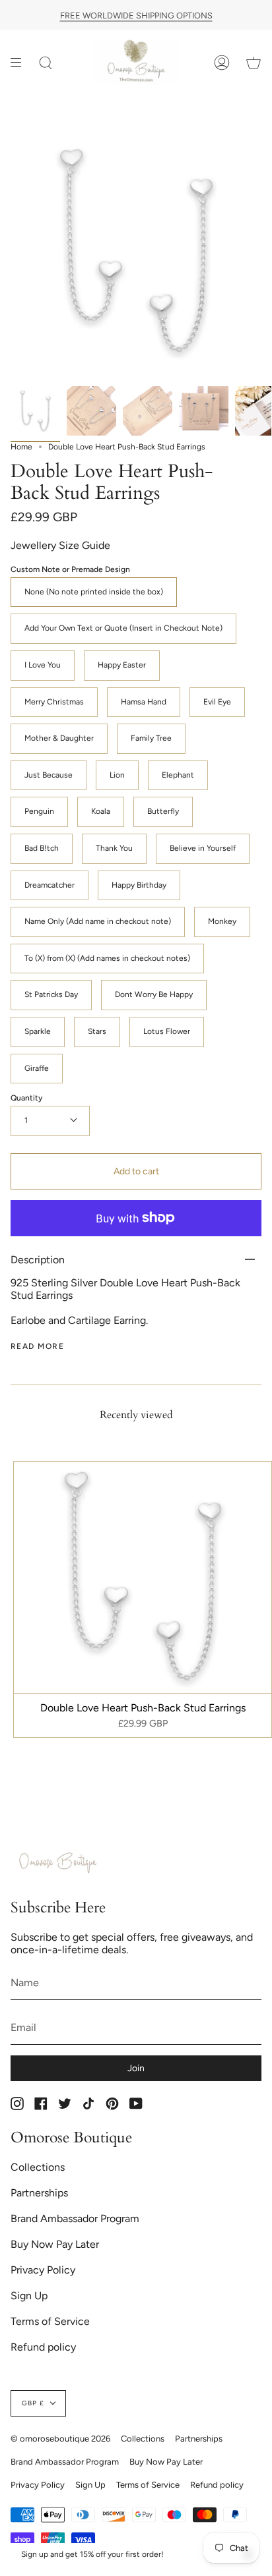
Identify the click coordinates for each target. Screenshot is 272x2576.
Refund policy (43, 2347)
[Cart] (254, 62)
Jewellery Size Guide (60, 545)
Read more (37, 1346)
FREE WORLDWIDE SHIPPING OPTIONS (136, 15)
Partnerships (39, 2193)
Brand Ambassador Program (75, 2218)
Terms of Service (50, 2321)
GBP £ (33, 2403)
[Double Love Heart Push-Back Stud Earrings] (35, 411)
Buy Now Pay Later (55, 2244)
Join (136, 2068)
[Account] (222, 62)
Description (38, 1260)
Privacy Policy (43, 2270)
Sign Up (29, 2296)
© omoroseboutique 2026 (60, 2439)
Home (21, 447)
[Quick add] (30, 1677)
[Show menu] (20, 62)
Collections (38, 2167)
